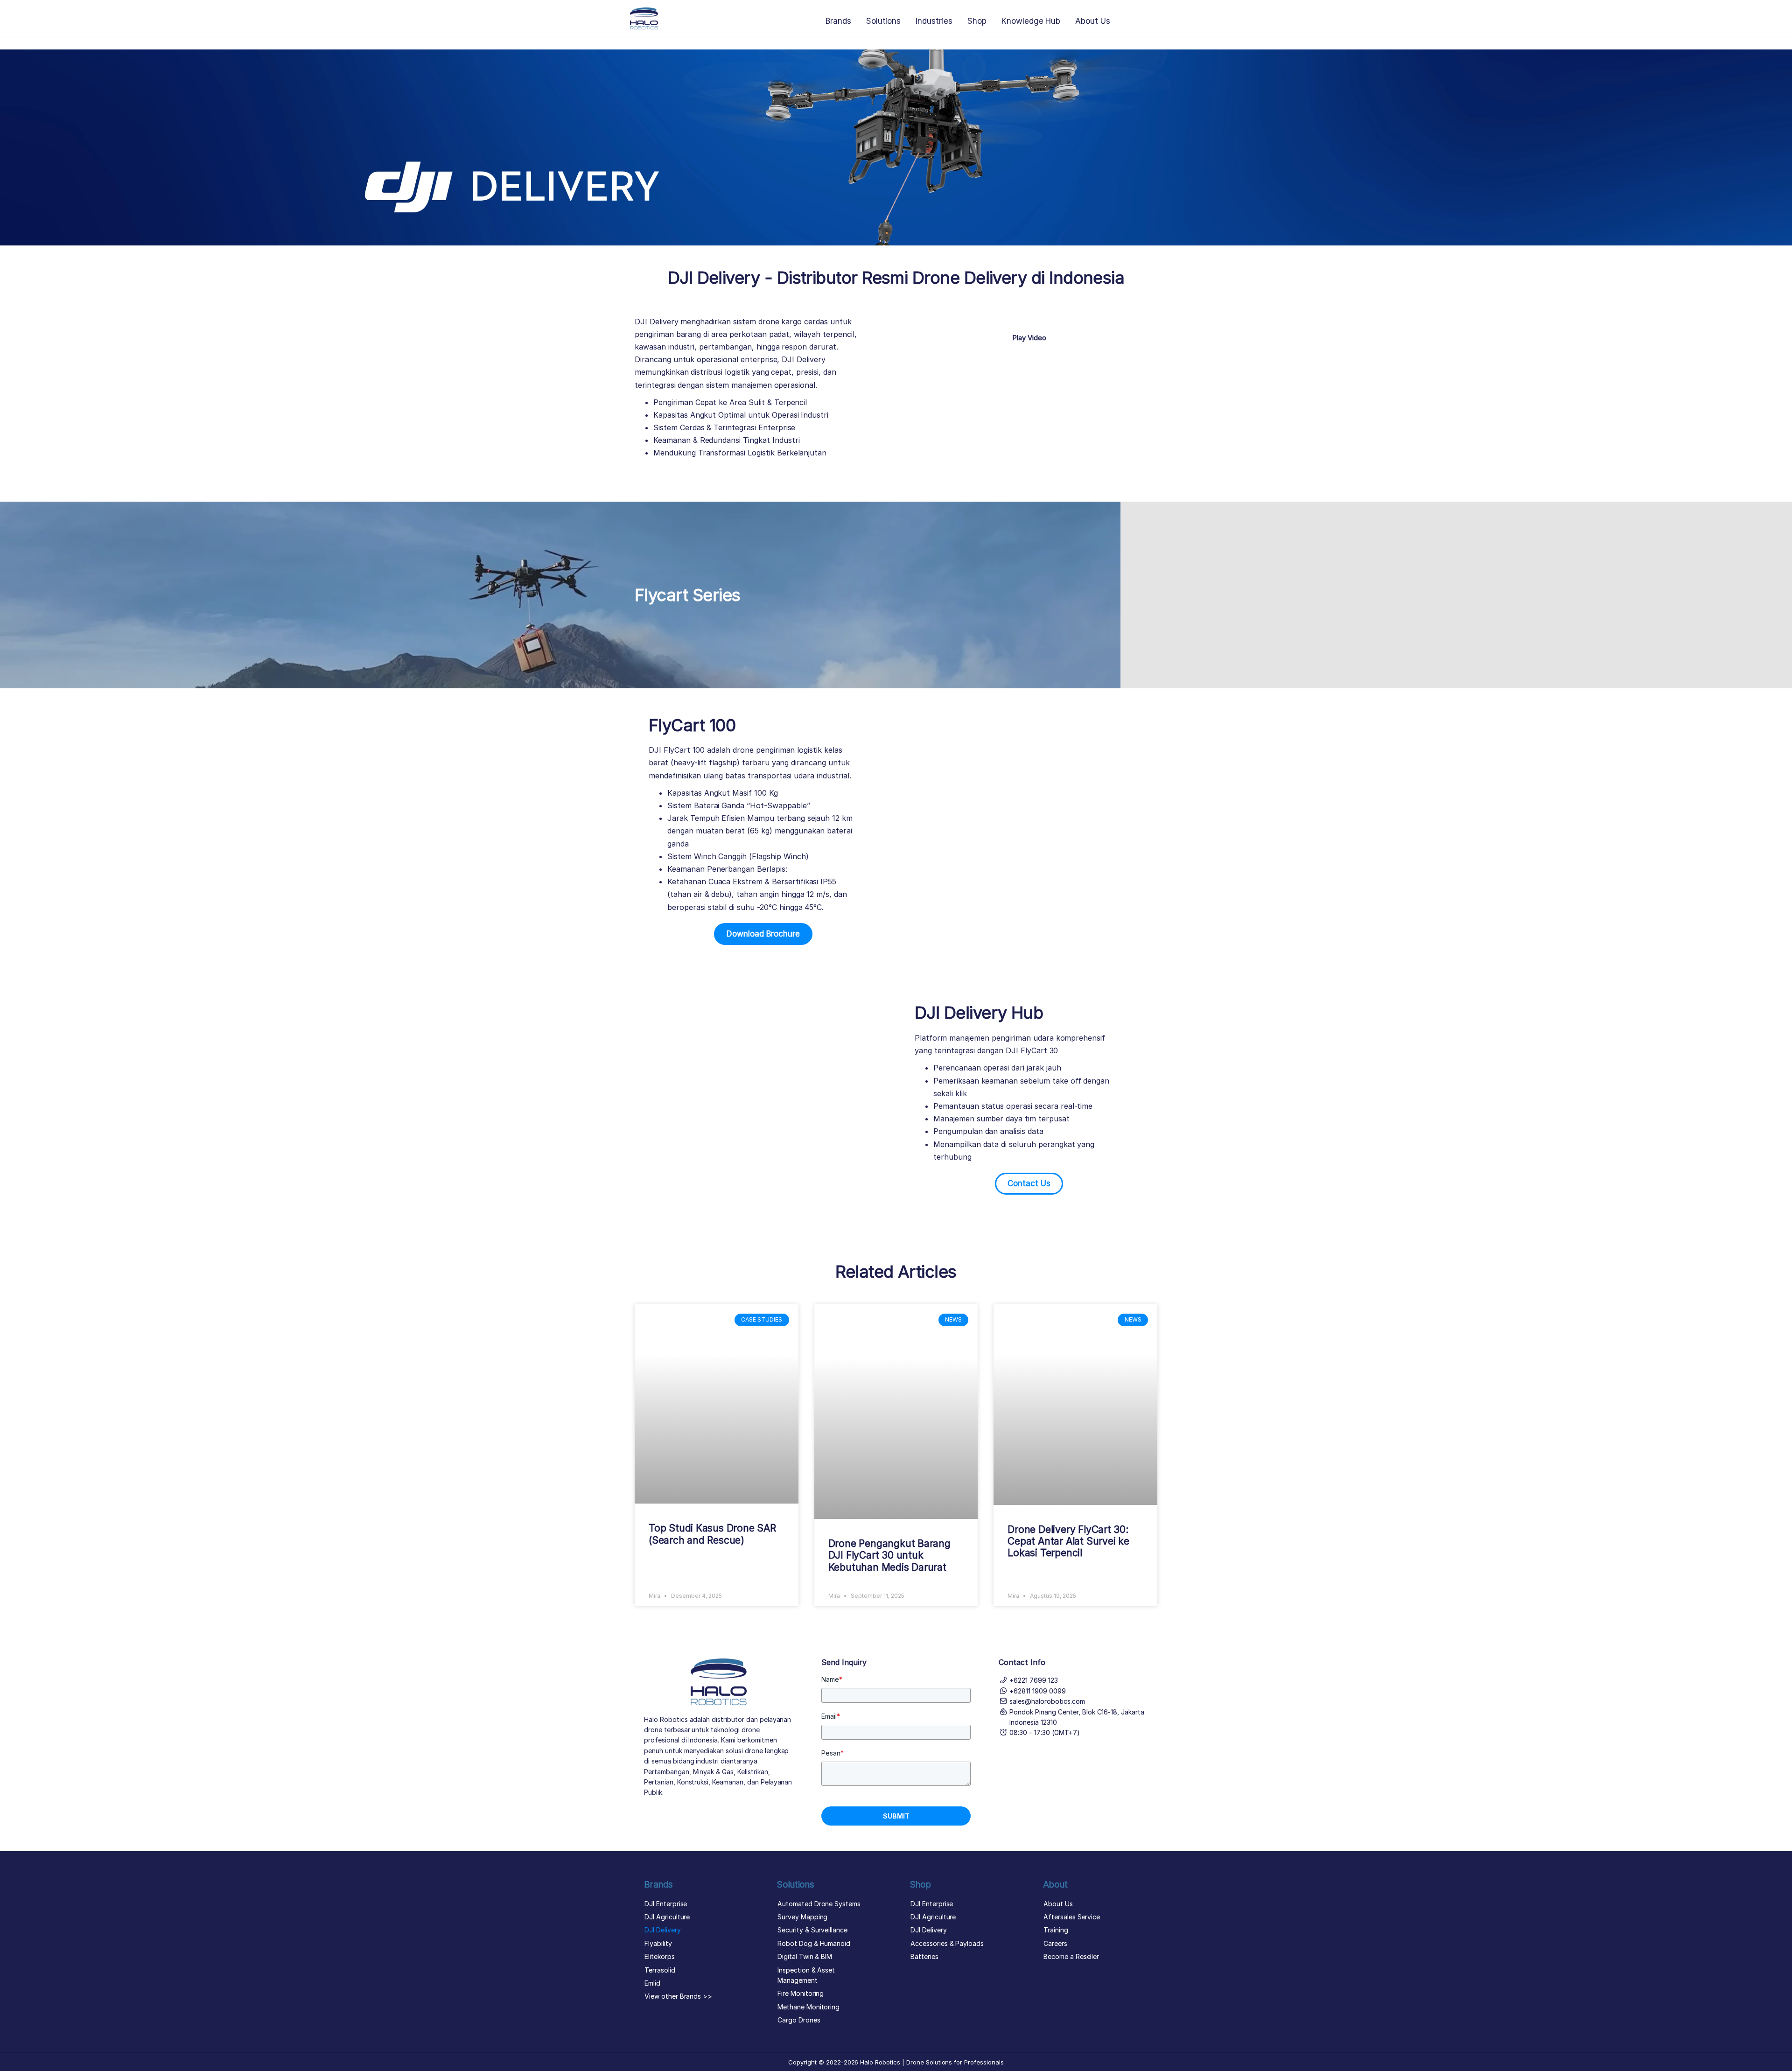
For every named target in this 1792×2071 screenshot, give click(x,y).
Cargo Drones (799, 2020)
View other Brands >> (678, 1996)
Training (1056, 1930)
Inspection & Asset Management (806, 1975)
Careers (1055, 1943)
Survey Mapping (802, 1917)
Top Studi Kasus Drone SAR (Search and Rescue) (712, 1534)
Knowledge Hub (1031, 21)
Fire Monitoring (801, 1993)
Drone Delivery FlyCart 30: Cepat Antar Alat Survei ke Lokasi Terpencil (1068, 1541)
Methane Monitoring (808, 2007)
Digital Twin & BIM (805, 1956)
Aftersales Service (1072, 1917)
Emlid (652, 1983)
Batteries (924, 1956)
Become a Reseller (1071, 1956)
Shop (977, 21)
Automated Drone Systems (819, 1904)
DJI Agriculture (667, 1917)
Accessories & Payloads (947, 1943)
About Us (1093, 21)
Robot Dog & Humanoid (814, 1943)
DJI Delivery (663, 1930)
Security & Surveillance (812, 1930)
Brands (838, 21)
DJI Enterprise (666, 1904)
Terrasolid (660, 1970)
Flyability (658, 1943)
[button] (1029, 320)
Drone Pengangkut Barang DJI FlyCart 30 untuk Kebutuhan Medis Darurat (889, 1555)
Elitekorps (660, 1956)
